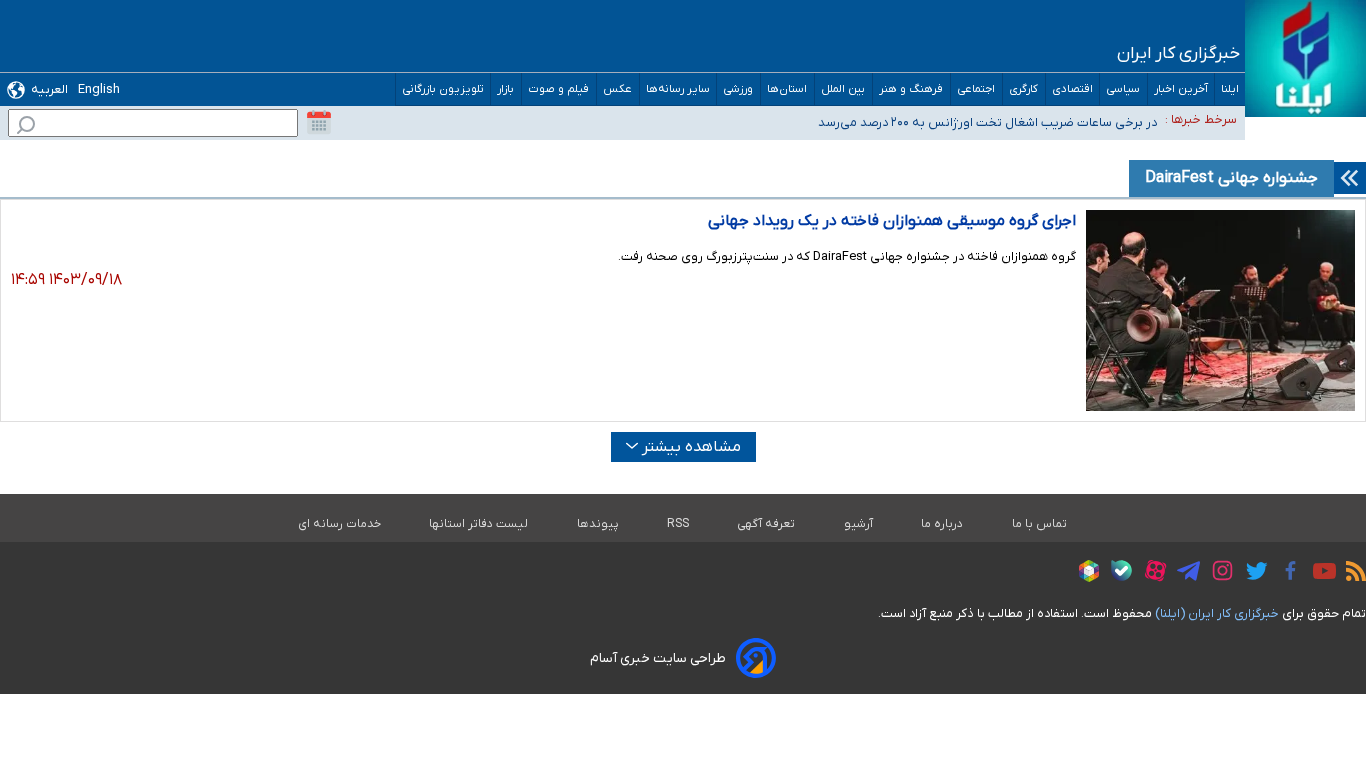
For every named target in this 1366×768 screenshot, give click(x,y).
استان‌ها (787, 89)
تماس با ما (1040, 524)
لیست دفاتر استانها (479, 524)
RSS (678, 524)
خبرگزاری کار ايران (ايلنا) (1217, 613)
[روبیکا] (1084, 574)
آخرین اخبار (1181, 89)
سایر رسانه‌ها (678, 89)
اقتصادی (1072, 89)
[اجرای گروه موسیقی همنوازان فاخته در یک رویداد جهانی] (1220, 311)
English (99, 89)
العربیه (49, 89)
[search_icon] (26, 127)
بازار (506, 89)
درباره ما (942, 524)
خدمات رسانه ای (339, 524)
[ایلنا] (1305, 58)
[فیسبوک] (1285, 573)
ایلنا (1230, 89)
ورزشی (738, 89)
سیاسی (1123, 89)
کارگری (1024, 89)
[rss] (1351, 574)
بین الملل (843, 89)
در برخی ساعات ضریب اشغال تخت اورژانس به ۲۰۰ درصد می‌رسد (987, 122)
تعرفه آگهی (766, 524)
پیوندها (598, 524)
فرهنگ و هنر (911, 89)
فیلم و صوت (559, 89)
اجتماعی (976, 89)
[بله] (1116, 573)
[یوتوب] (1319, 574)
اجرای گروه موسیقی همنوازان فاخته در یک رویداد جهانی (892, 221)
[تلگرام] (1183, 574)
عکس (618, 89)
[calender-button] (319, 123)
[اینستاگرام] (1217, 573)
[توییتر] (1251, 574)
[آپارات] (1150, 573)
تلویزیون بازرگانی (443, 89)
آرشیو (858, 524)
